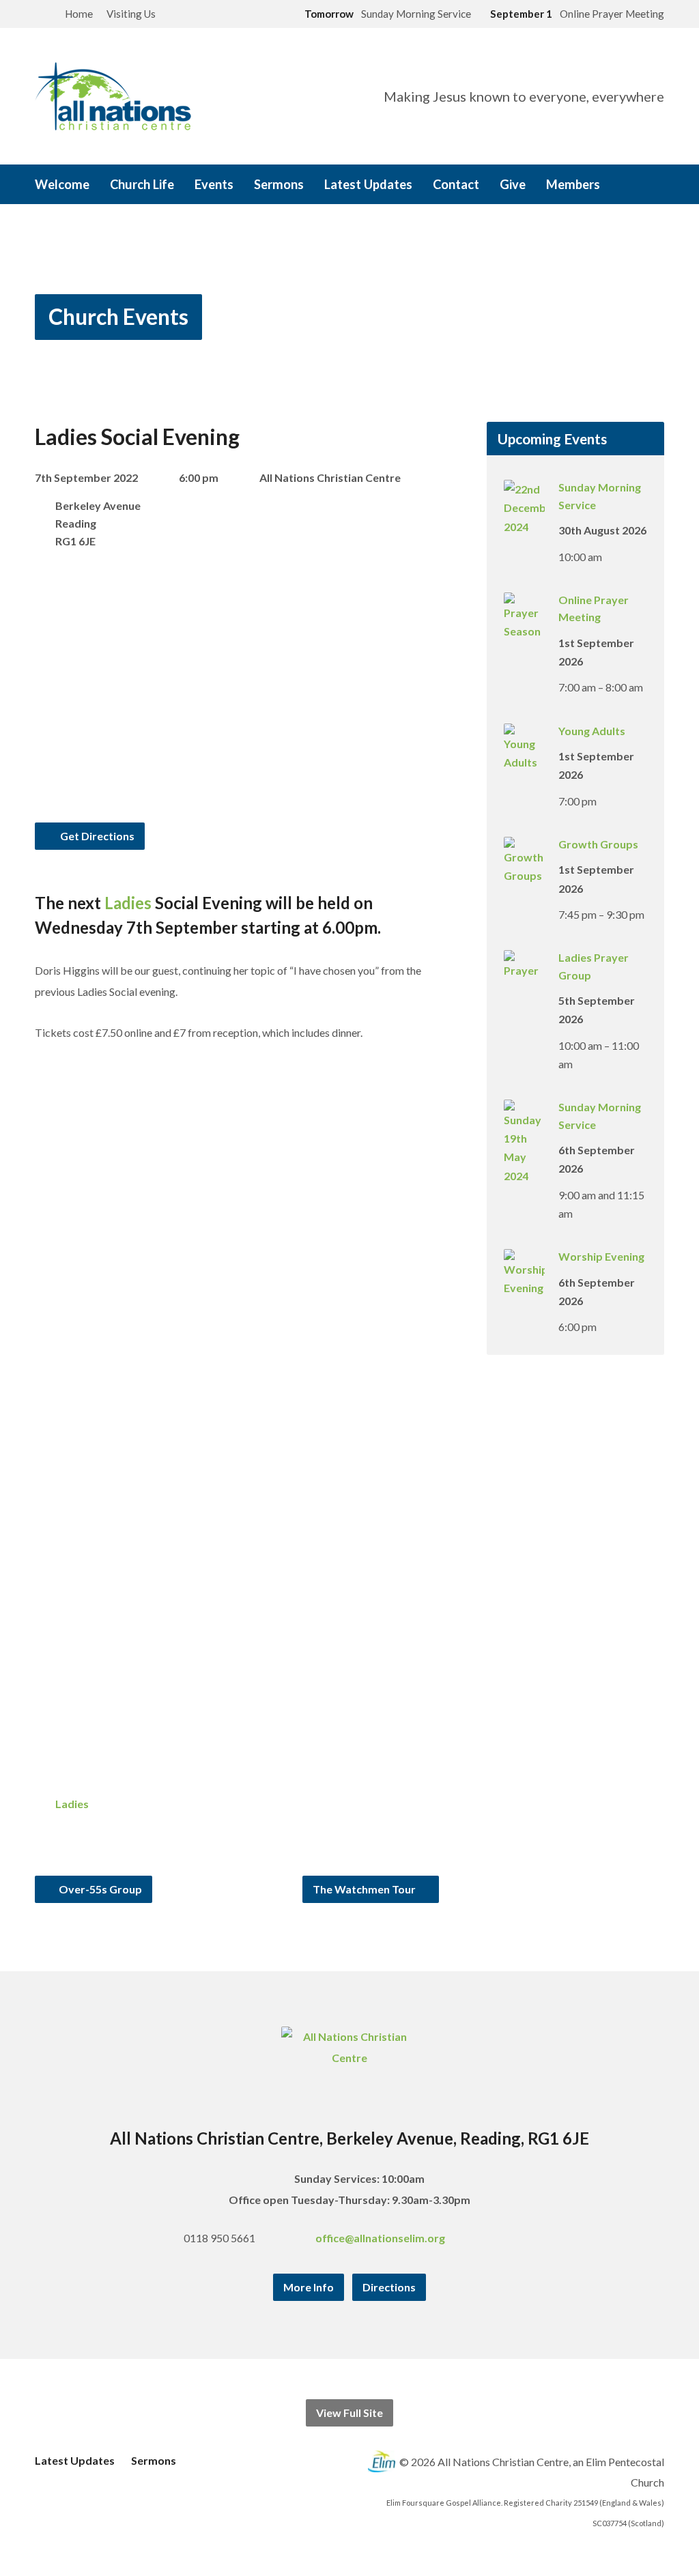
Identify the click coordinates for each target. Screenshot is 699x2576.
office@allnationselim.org (380, 2238)
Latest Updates (368, 184)
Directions (389, 2287)
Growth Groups (598, 844)
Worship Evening (601, 1256)
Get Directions (96, 836)
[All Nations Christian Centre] (350, 2058)
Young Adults (592, 731)
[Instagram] (511, 2238)
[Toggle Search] (40, 15)
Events (214, 184)
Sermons (279, 184)
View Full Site (349, 2413)
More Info (309, 2287)
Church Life (142, 184)
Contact (456, 184)
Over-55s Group (99, 1889)
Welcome (62, 184)
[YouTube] (530, 2238)
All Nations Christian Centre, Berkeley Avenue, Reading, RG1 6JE (349, 2138)
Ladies (128, 903)
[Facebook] (491, 2238)
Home (79, 14)
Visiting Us (131, 14)
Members (573, 184)
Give (513, 184)
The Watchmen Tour (365, 1889)
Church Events (118, 316)
